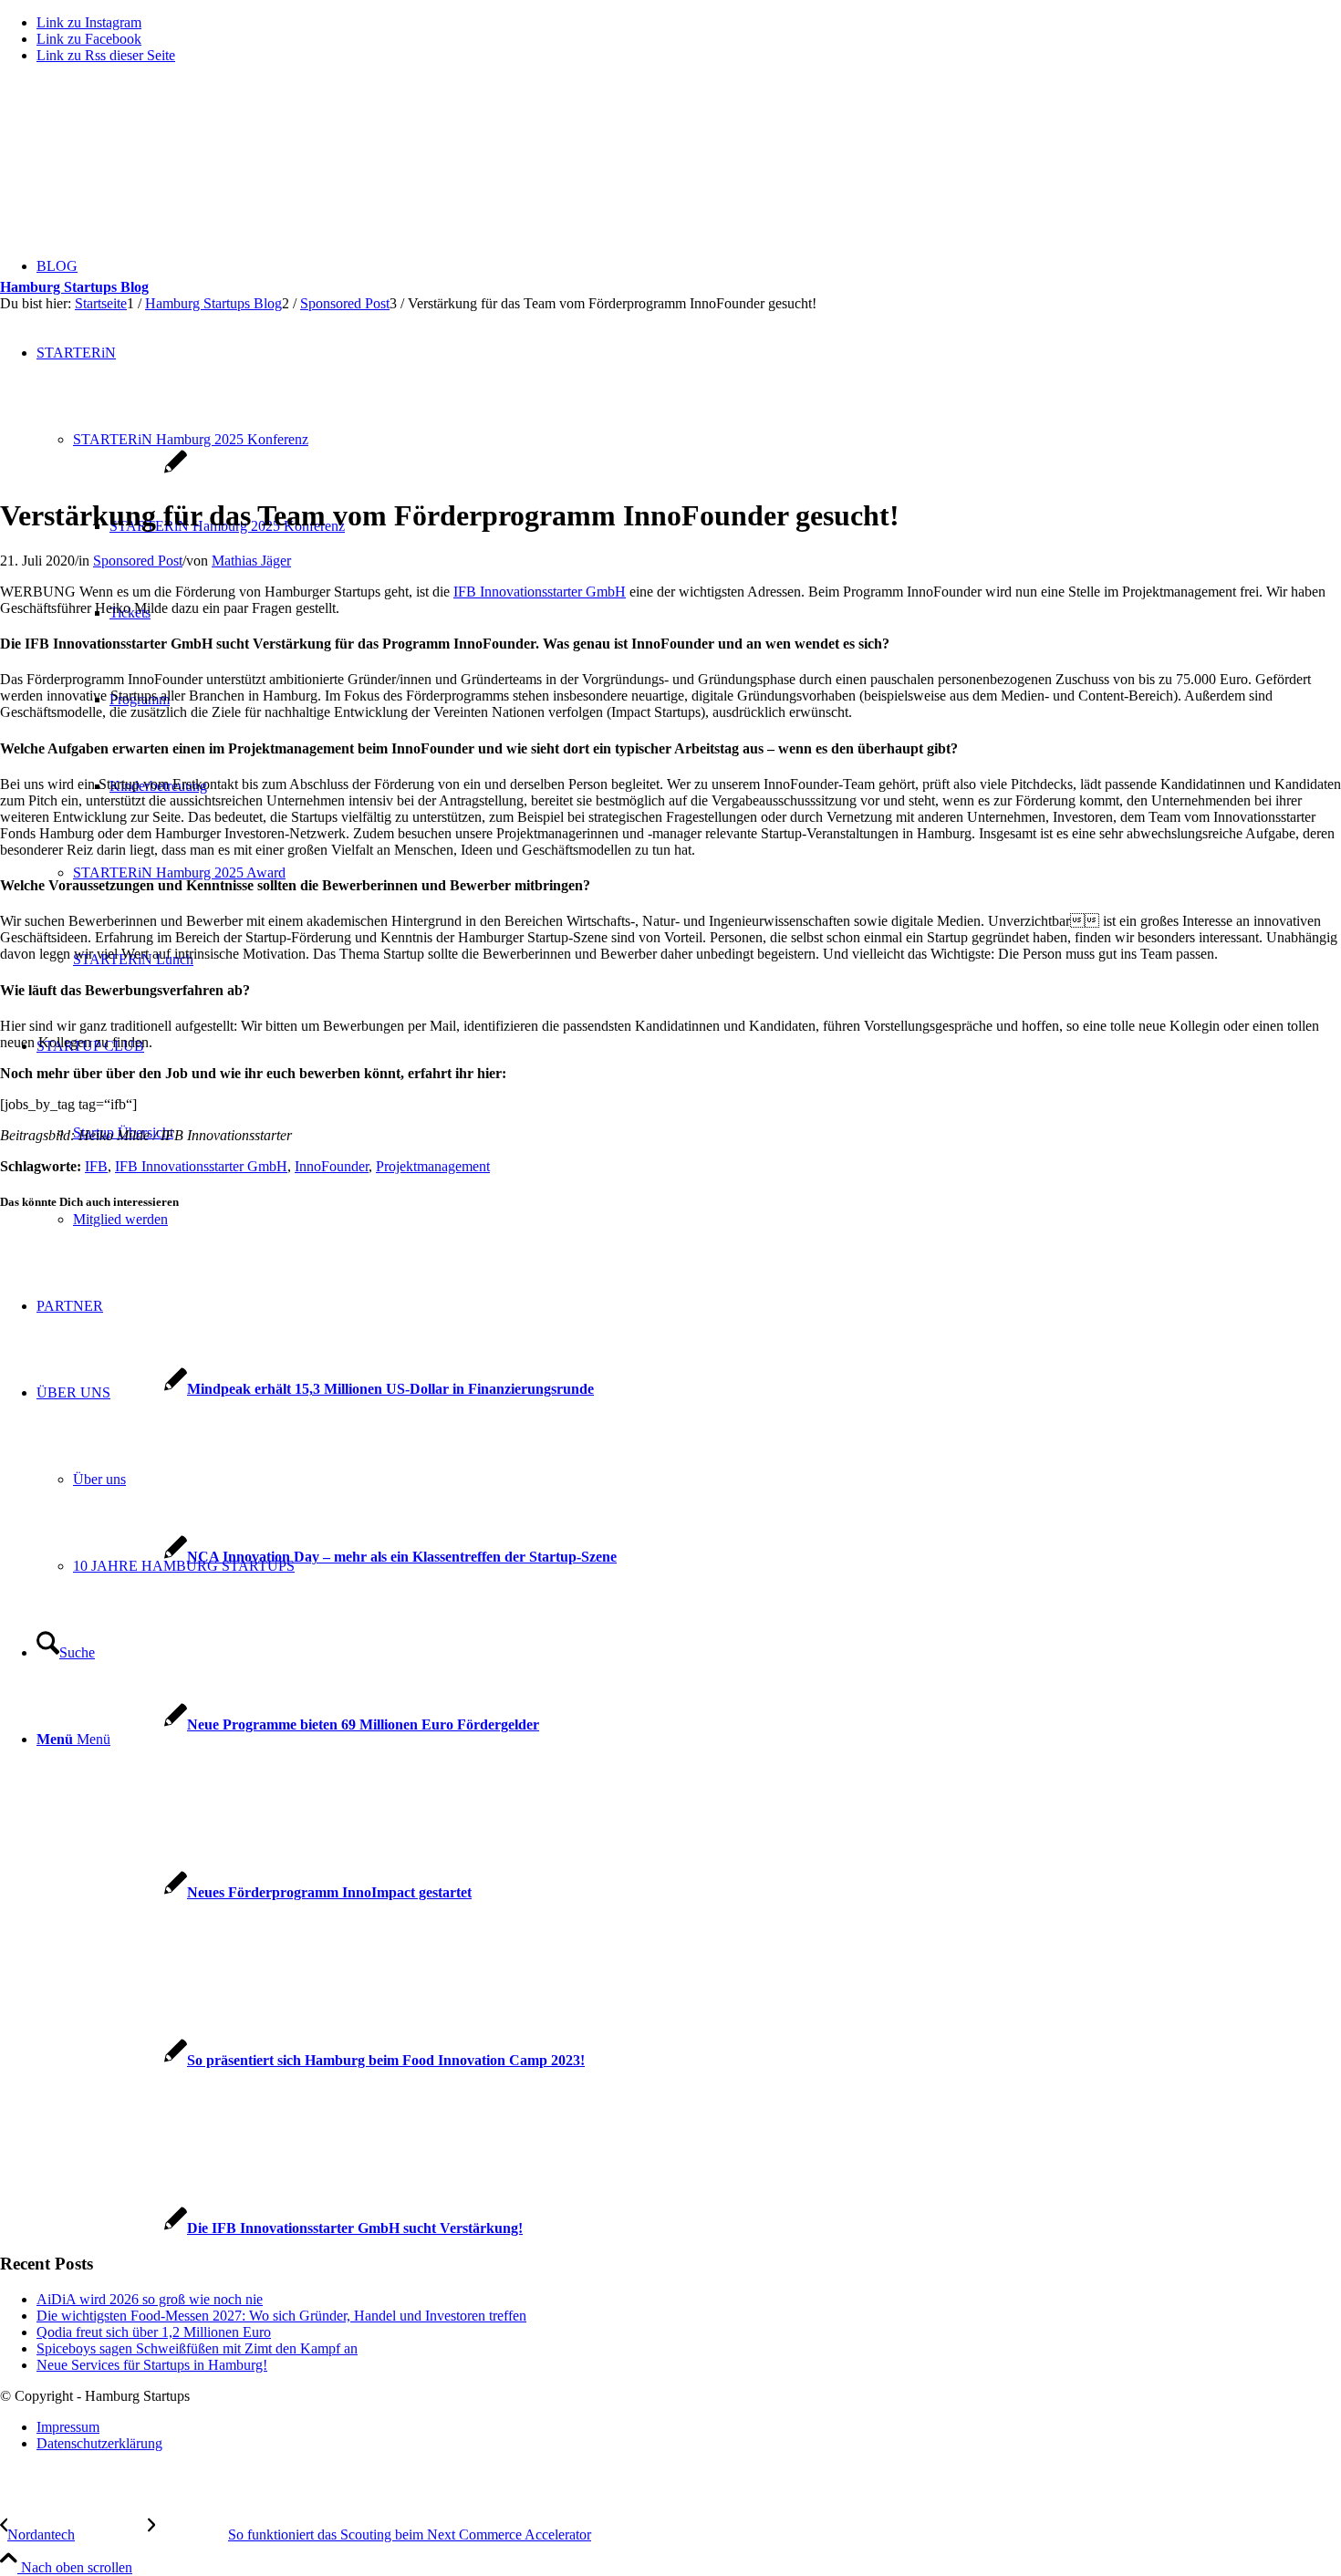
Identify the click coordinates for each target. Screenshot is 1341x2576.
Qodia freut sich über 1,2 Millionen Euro (154, 2332)
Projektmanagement (433, 1166)
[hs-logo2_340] (137, 165)
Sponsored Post (138, 561)
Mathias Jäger (251, 561)
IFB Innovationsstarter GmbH (540, 592)
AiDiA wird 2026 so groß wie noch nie (150, 2299)
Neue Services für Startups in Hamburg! (152, 2365)
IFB (96, 1166)
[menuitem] (689, 2427)
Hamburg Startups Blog (74, 287)
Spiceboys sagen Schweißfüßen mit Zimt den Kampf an (197, 2348)
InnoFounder (332, 1166)
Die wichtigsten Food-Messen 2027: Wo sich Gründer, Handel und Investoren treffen (281, 2316)
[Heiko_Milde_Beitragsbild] (94, 471)
